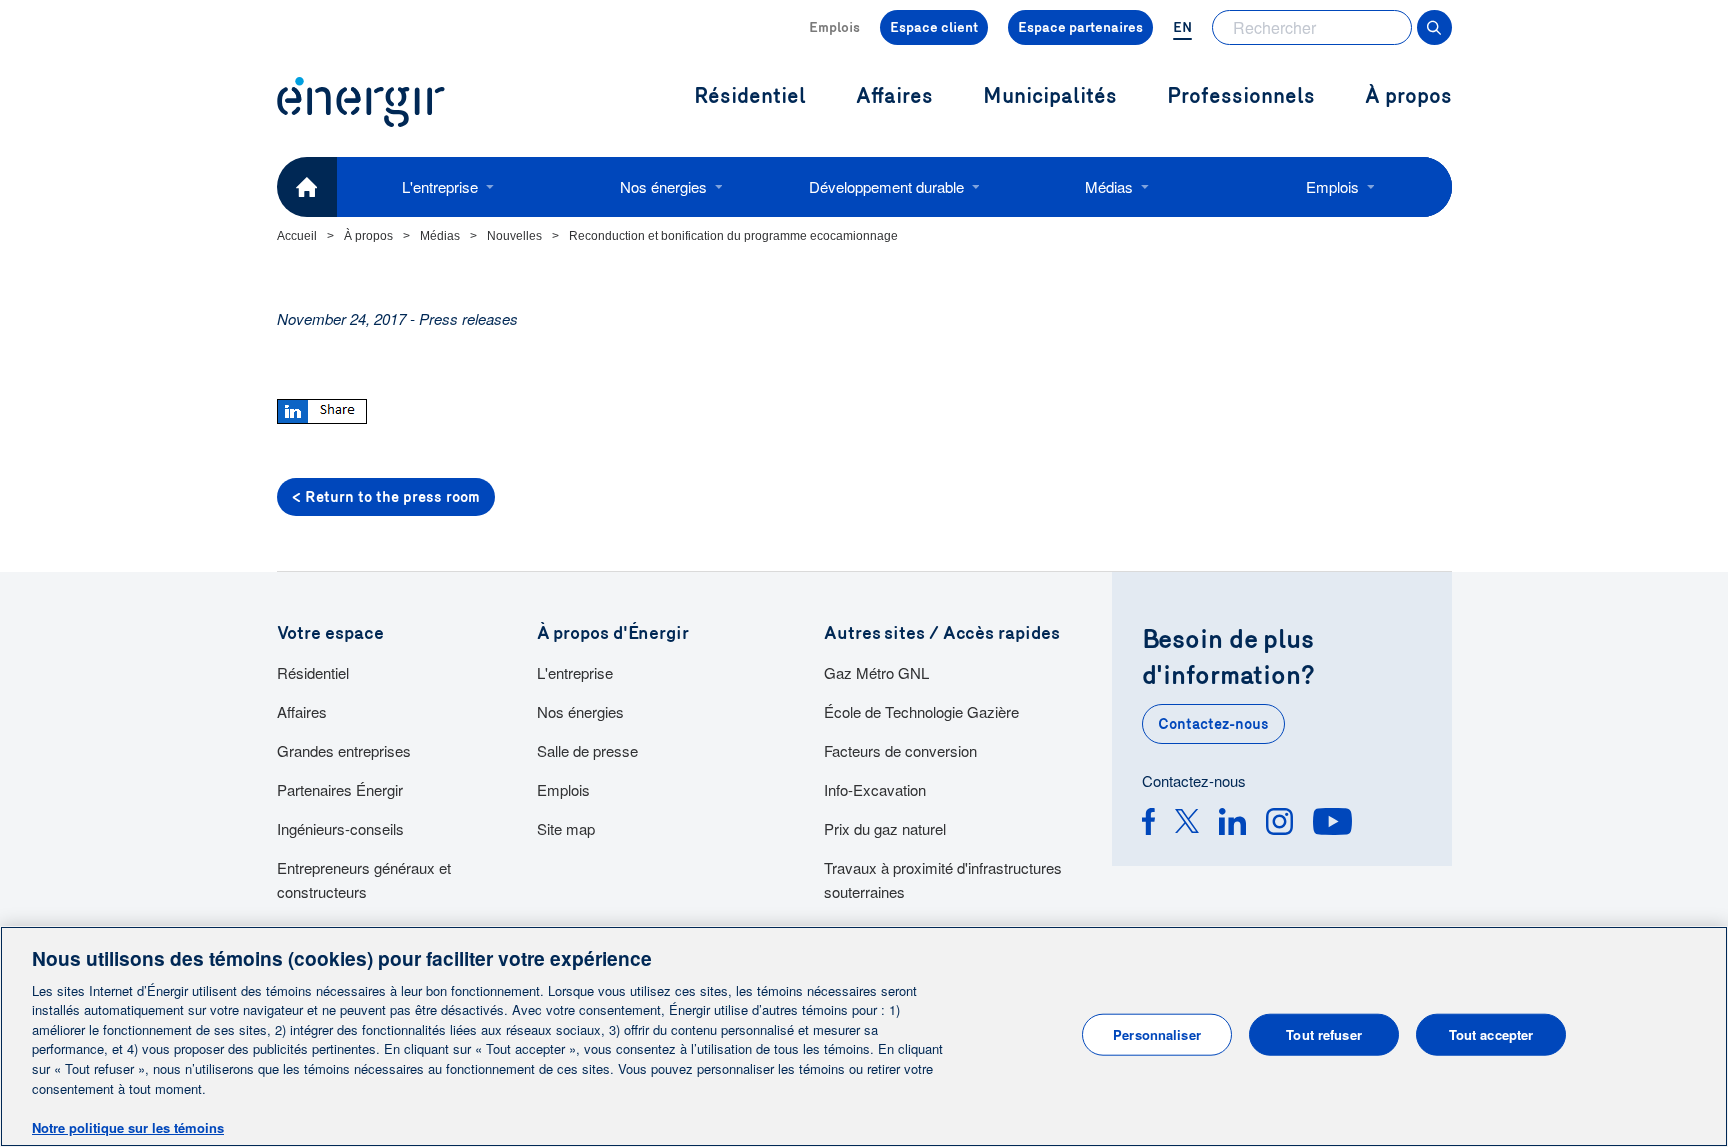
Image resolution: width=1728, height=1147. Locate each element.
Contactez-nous (1213, 724)
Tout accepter (1491, 1034)
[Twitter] (1187, 824)
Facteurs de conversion (900, 750)
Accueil (297, 236)
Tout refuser (1324, 1034)
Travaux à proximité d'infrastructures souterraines (943, 879)
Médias (1109, 186)
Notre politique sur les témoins (128, 1126)
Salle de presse (587, 750)
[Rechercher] (1434, 27)
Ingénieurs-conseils (340, 828)
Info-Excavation (875, 789)
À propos (1408, 96)
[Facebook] (1148, 824)
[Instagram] (1279, 824)
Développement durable (886, 186)
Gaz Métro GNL (876, 672)
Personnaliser (1157, 1034)
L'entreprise (440, 186)
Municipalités (1050, 96)
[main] (864, 1036)
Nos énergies (663, 186)
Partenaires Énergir (340, 789)
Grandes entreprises (344, 750)
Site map (566, 828)
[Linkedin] (1232, 824)
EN (1182, 27)
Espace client (934, 27)
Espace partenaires (1080, 27)
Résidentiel (313, 672)
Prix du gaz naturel (885, 828)
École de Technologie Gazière (921, 711)
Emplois (834, 27)
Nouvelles (514, 236)
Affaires (302, 711)
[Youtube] (1332, 824)
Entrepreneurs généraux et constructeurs (364, 879)
